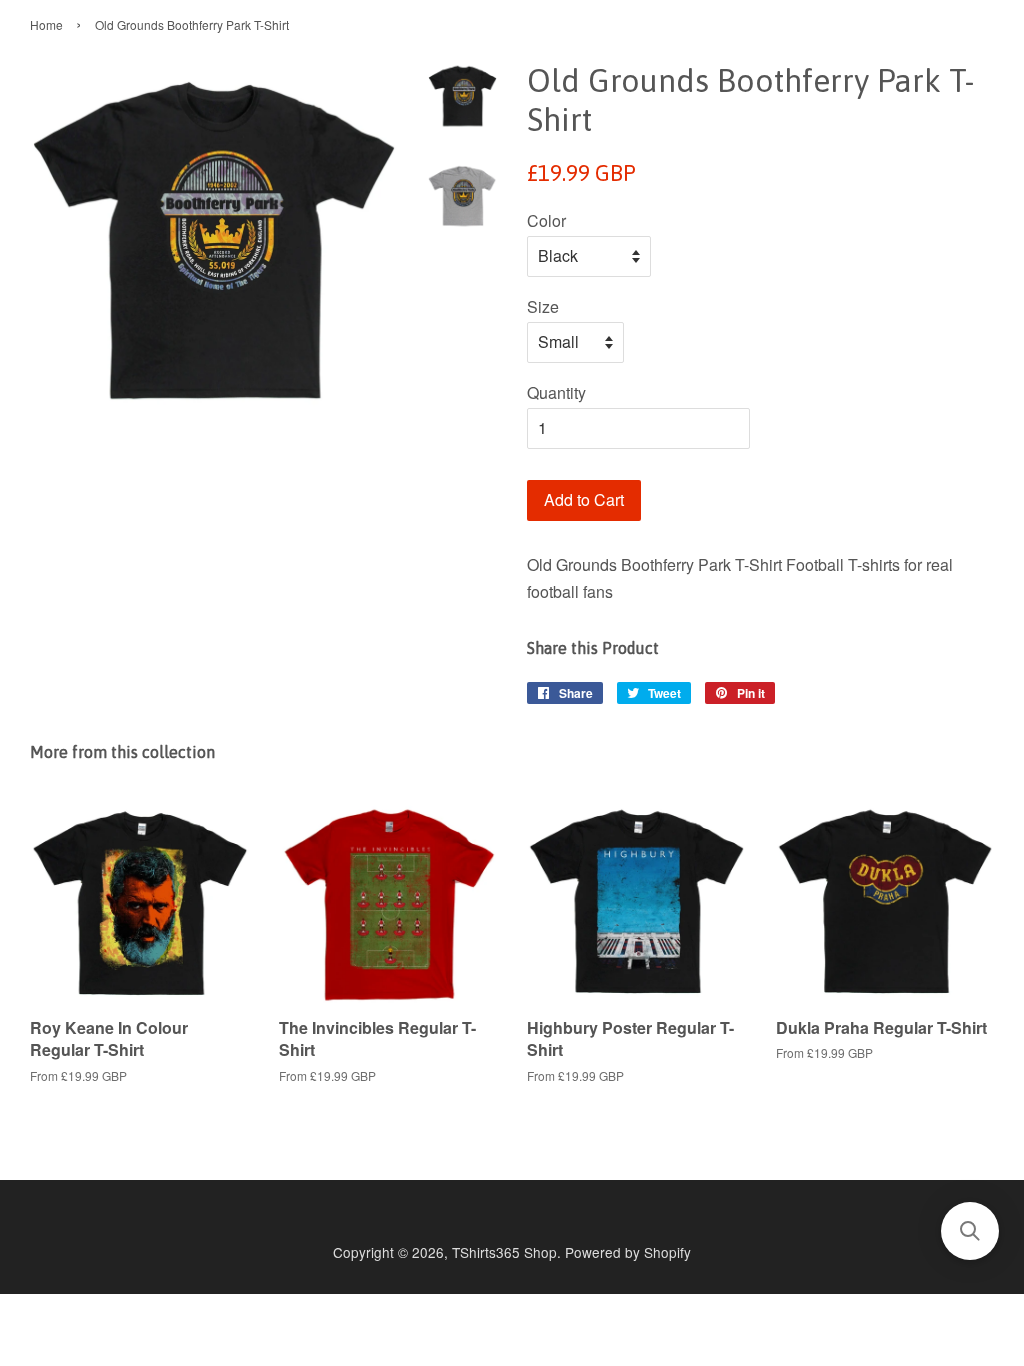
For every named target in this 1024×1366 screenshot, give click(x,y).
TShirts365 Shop (504, 1252)
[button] (970, 1231)
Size (543, 306)
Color (546, 220)
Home (46, 24)
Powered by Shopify (628, 1252)
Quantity (556, 392)
